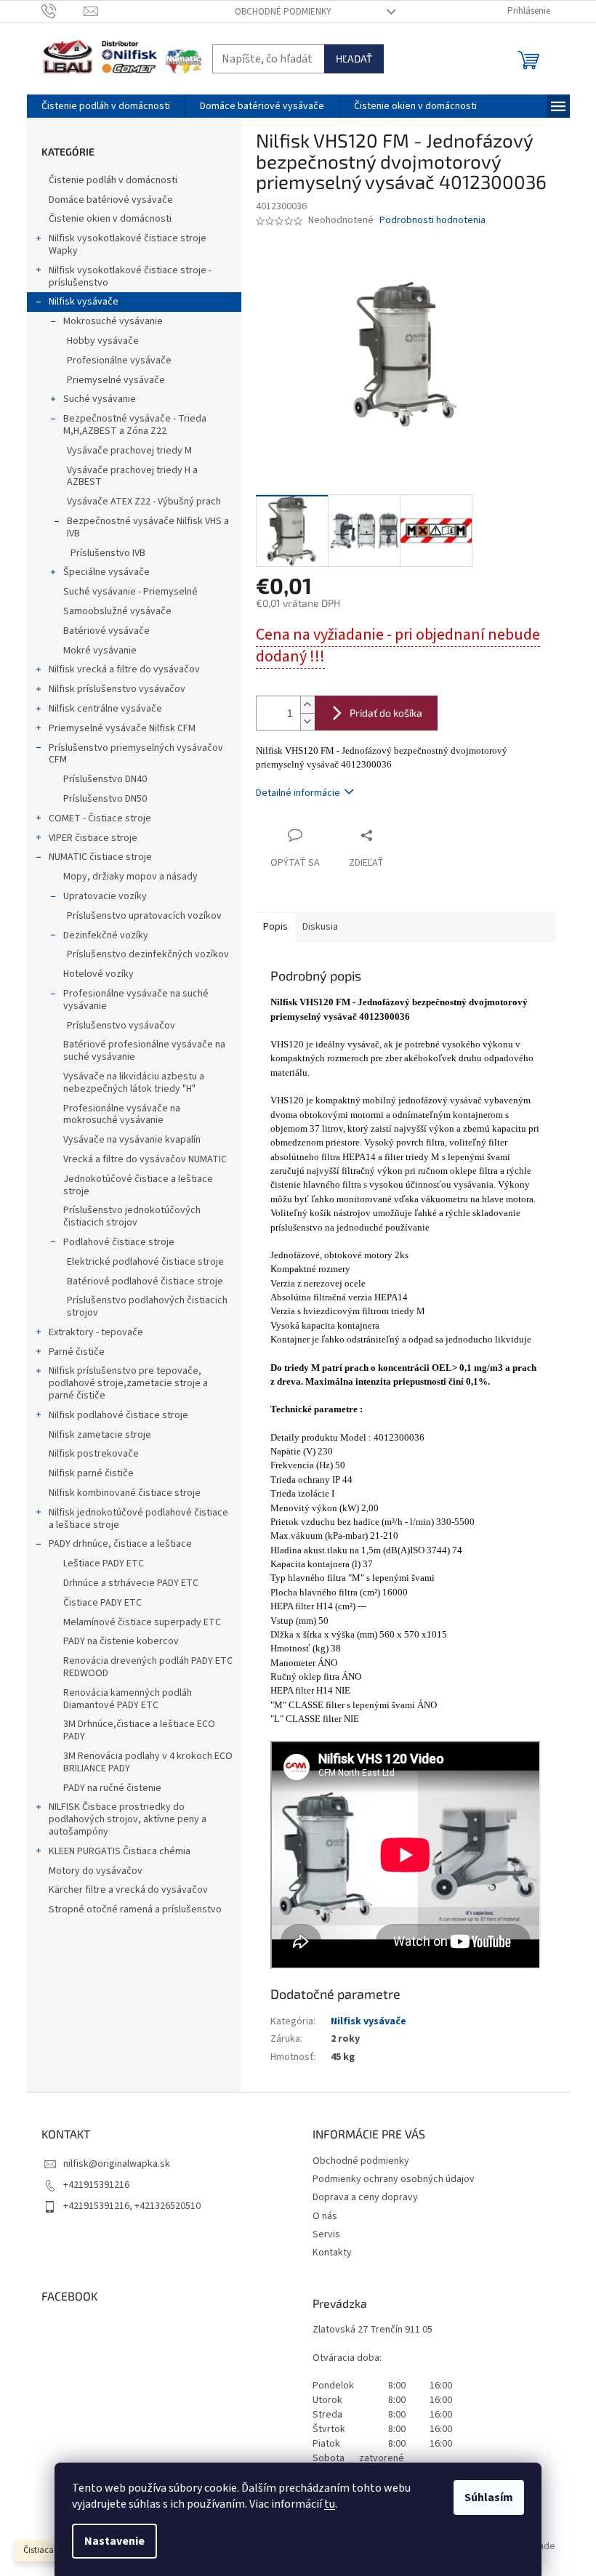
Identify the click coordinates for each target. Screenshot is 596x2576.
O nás (325, 2216)
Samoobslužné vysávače (117, 611)
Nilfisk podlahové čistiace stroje (118, 1415)
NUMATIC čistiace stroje (100, 857)
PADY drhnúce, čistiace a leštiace (120, 1544)
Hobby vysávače (103, 341)
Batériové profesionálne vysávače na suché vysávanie (144, 1051)
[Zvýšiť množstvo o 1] (307, 705)
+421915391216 (96, 2185)
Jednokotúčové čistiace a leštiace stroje (138, 1185)
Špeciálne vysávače (106, 572)
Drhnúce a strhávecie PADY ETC (131, 1583)
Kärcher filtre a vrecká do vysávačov (128, 1890)
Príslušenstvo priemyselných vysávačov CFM (136, 754)
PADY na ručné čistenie (112, 1788)
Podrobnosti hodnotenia (432, 221)
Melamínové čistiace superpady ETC (142, 1622)
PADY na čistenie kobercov (121, 1641)
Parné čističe (77, 1352)
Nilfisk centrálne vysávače (105, 709)
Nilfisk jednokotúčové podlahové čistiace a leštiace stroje (138, 1519)
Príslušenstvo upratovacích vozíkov (144, 916)
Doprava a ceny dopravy (365, 2197)
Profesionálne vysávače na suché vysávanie (136, 1000)
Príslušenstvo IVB (108, 553)
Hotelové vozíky (98, 974)
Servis (326, 2234)
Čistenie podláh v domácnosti (113, 180)
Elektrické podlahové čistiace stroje (145, 1262)
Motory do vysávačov (96, 1871)
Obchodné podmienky (283, 12)
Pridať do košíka (386, 713)
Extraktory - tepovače (96, 1332)
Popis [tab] (275, 927)
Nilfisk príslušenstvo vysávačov (117, 689)
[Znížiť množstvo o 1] (307, 721)
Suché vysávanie (100, 399)
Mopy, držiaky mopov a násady (130, 877)
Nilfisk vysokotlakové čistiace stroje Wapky (128, 245)
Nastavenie (114, 2541)
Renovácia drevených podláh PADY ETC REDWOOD (148, 1667)
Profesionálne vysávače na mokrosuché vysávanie (122, 1115)
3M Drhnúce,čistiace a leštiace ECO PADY (139, 1730)
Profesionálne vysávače (119, 361)
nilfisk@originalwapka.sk (117, 2164)
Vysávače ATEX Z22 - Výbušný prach (144, 502)
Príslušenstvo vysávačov (121, 1026)
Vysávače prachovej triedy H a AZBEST (132, 476)
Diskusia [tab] (320, 927)
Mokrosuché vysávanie (113, 321)
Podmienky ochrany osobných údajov (394, 2179)
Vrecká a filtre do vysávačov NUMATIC (145, 1159)
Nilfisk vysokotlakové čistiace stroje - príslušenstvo (130, 277)
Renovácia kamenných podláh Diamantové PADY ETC (128, 1699)
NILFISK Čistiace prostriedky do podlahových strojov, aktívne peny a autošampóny (128, 1819)
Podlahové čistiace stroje (119, 1242)
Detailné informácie (298, 793)
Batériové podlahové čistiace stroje (145, 1281)
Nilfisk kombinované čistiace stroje (125, 1493)
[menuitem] (106, 106)
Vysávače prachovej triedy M (129, 451)
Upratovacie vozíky (105, 896)
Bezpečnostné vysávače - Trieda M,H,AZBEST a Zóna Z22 (135, 425)
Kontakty (332, 2253)
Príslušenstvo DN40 (105, 779)
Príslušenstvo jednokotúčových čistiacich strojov (132, 1216)
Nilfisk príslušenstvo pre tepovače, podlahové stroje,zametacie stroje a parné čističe (128, 1383)
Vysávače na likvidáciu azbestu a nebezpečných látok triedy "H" (134, 1083)
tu (330, 2504)
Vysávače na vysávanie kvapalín (132, 1140)
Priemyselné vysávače (116, 380)
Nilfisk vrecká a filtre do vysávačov (124, 669)
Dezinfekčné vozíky (106, 935)
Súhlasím (489, 2497)
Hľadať (354, 59)
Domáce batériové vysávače (111, 200)
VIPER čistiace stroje (93, 838)
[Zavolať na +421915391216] (63, 11)
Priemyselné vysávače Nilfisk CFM (122, 728)
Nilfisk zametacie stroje (100, 1435)
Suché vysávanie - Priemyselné (130, 592)
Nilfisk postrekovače (94, 1454)
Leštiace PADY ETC (104, 1563)
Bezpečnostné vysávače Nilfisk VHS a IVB (148, 527)
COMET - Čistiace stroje (100, 818)
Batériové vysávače (106, 631)
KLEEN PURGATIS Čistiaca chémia (120, 1851)
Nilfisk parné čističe (91, 1473)
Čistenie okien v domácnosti (110, 219)
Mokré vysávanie (100, 651)
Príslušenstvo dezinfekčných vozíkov (148, 954)
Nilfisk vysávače (84, 302)
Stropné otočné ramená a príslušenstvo (135, 1909)
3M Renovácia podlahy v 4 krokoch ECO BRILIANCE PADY (148, 1762)
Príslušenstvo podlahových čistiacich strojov (147, 1307)
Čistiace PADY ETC (102, 1603)
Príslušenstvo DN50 (105, 799)
